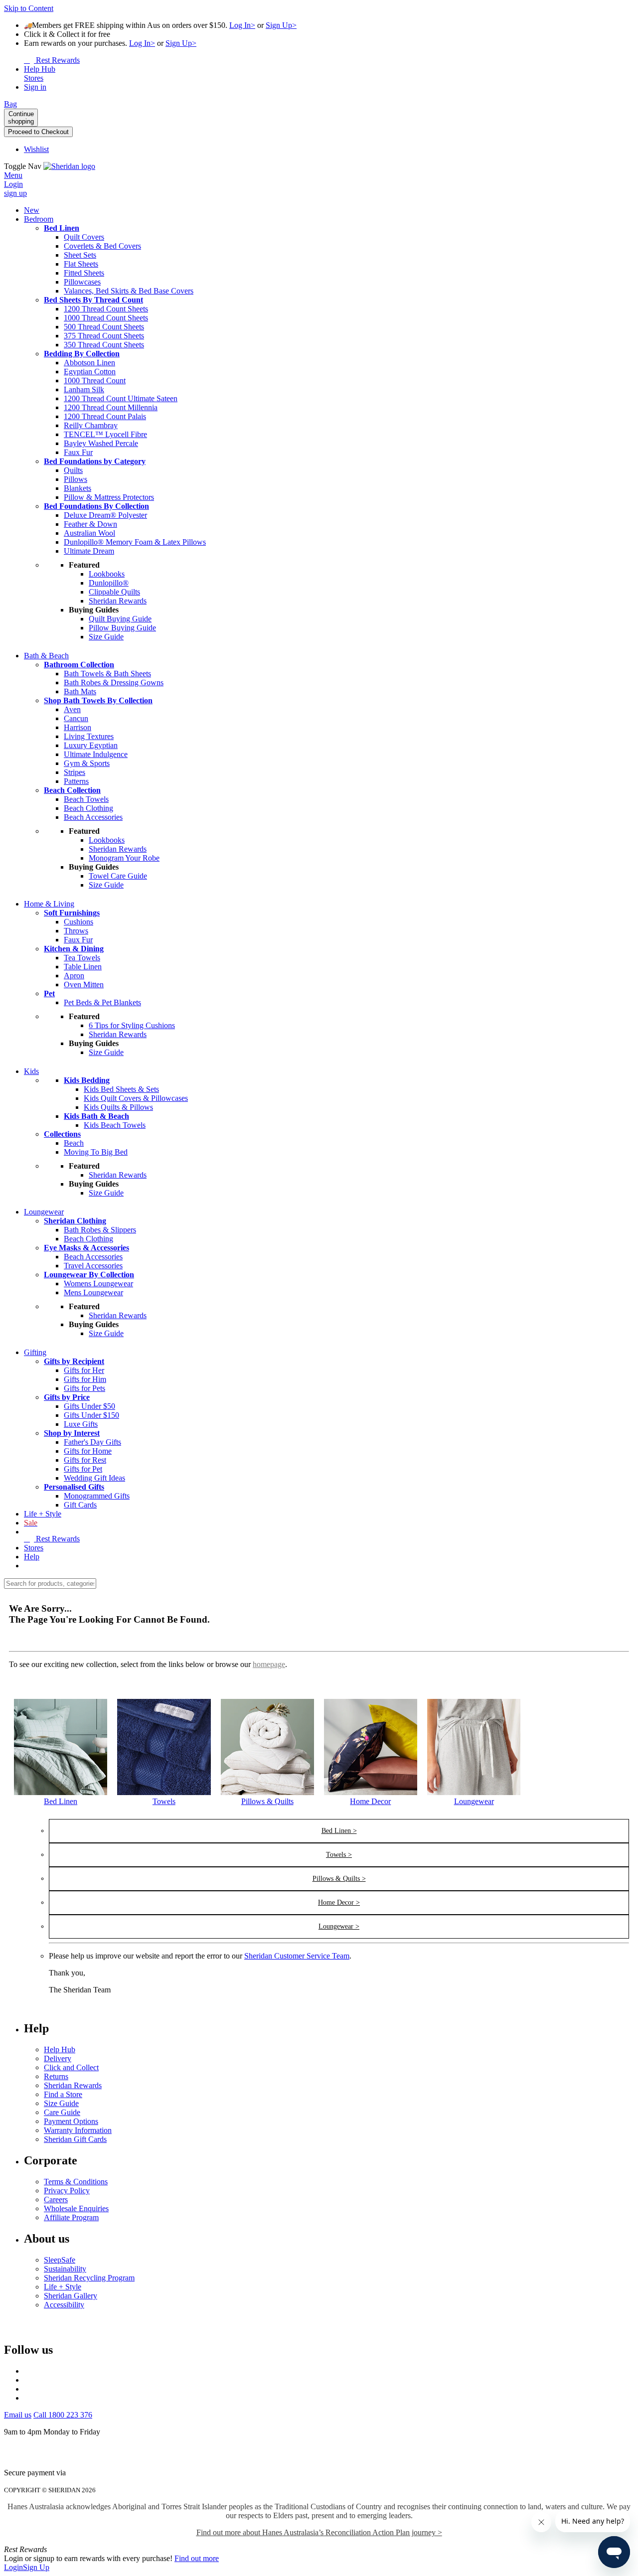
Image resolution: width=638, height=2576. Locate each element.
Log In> (242, 25)
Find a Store (63, 2094)
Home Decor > (339, 1902)
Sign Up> (281, 25)
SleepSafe (60, 2260)
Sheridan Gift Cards (75, 2139)
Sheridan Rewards (73, 2085)
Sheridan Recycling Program (89, 2278)
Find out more (197, 2558)
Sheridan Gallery (71, 2296)
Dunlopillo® (109, 583)
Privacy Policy (67, 2191)
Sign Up (36, 2567)
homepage (269, 1664)
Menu (13, 175)
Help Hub (60, 2049)
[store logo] (69, 166)
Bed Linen (61, 1801)
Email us (18, 2415)
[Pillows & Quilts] (267, 1792)
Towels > (339, 1855)
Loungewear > (339, 1926)
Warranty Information (78, 2130)
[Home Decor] (371, 1792)
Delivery (58, 2058)
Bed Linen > (339, 1831)
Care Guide (62, 2112)
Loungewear (474, 1801)
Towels (164, 1801)
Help (32, 1557)
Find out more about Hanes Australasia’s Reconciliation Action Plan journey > (319, 2532)
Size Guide (61, 2103)
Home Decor (370, 1801)
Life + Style (63, 2287)
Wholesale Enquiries (76, 2208)
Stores (34, 1548)
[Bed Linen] (61, 1792)
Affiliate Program (71, 2217)
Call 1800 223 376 (63, 2415)
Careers (56, 2199)
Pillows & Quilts (267, 1801)
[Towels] (164, 1792)
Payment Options (71, 2121)
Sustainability (65, 2269)
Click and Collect (71, 2067)
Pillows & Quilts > (339, 1879)
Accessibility (64, 2305)
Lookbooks (107, 574)
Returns (56, 2076)
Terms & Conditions (76, 2182)
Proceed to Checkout (38, 132)
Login (13, 2567)
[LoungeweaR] (474, 1792)
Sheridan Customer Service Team (297, 1956)
